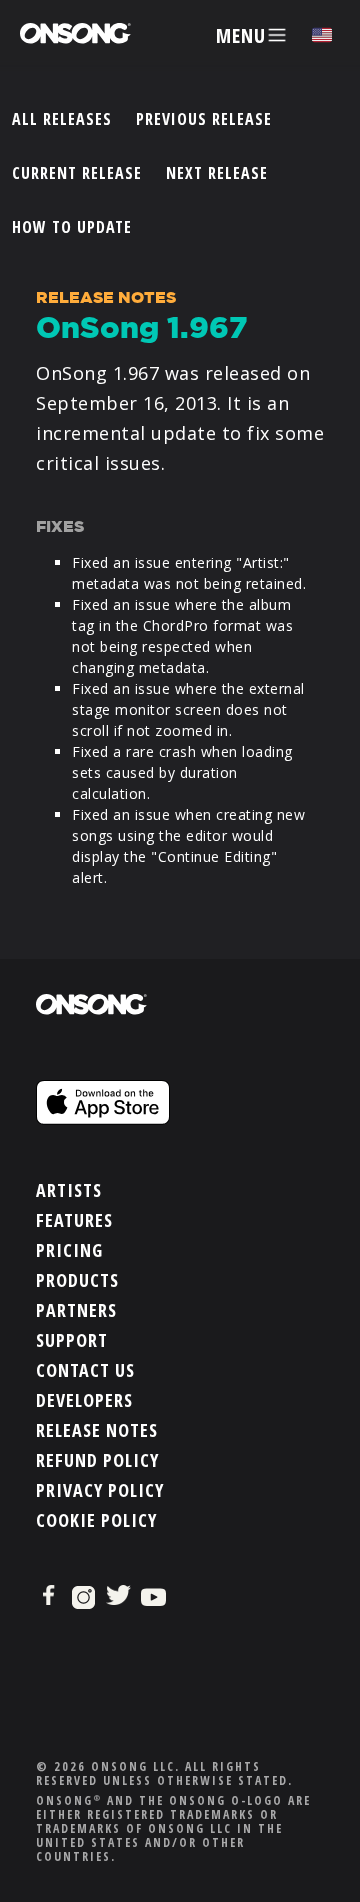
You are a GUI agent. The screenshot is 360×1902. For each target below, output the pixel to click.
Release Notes (97, 1430)
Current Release (77, 173)
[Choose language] (322, 35)
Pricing (69, 1250)
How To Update (72, 227)
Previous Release (204, 119)
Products (77, 1280)
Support (72, 1340)
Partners (76, 1310)
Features (74, 1220)
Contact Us (85, 1370)
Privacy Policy (100, 1490)
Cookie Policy (96, 1520)
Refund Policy (97, 1460)
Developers (84, 1400)
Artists (69, 1190)
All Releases (62, 119)
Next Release (217, 173)
